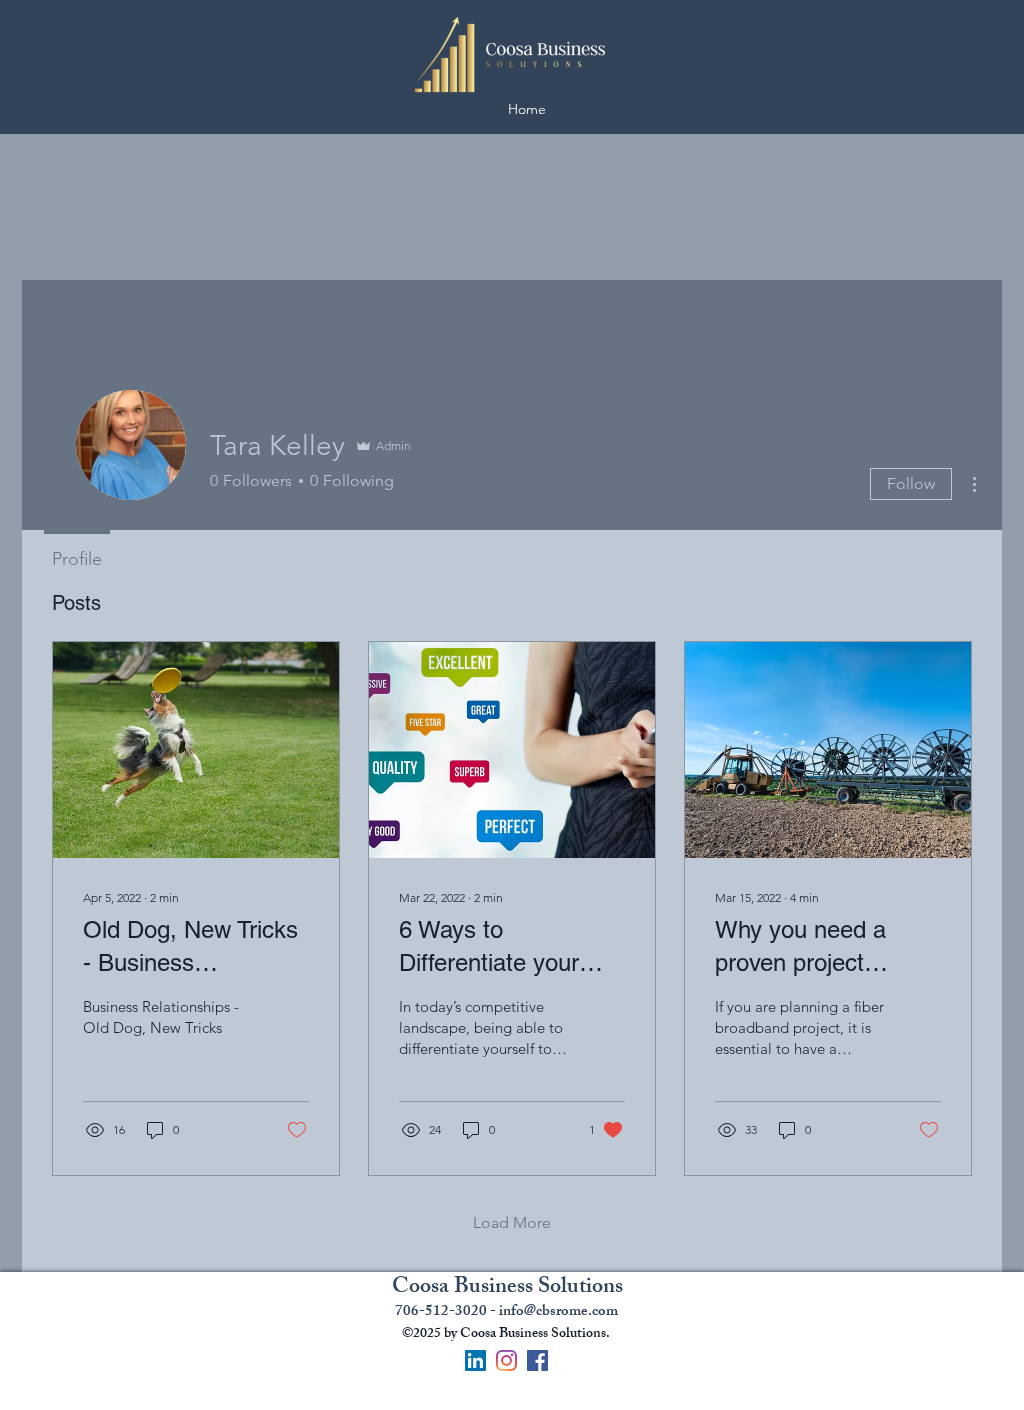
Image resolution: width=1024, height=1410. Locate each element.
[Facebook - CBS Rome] (537, 1360)
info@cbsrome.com (558, 1312)
